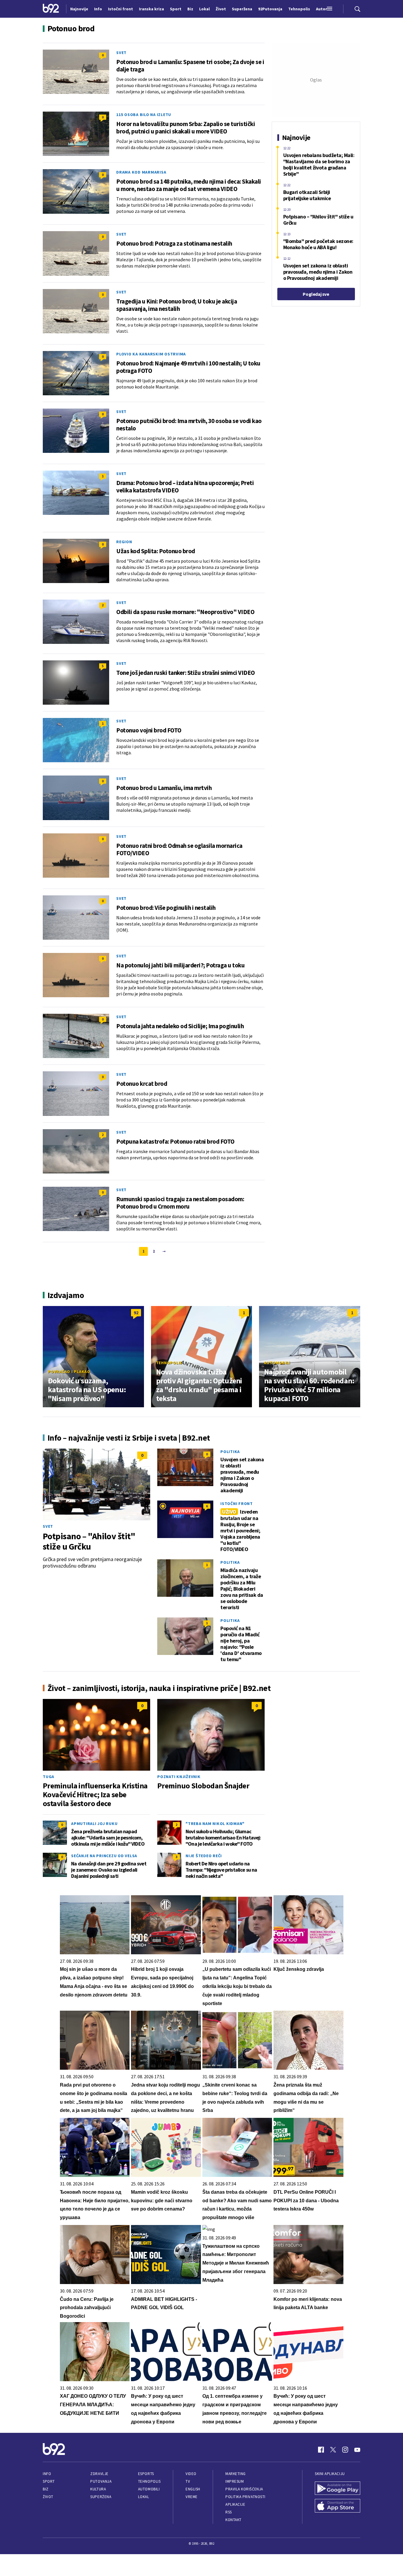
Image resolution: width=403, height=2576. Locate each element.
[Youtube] (357, 2450)
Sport (49, 2481)
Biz (46, 2489)
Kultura (98, 2489)
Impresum (235, 2481)
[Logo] (51, 9)
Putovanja (101, 2481)
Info (47, 2474)
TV (188, 2481)
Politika (230, 1452)
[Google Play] (338, 2489)
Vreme (192, 2497)
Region (124, 542)
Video (191, 2474)
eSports (146, 2474)
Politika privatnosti (245, 2497)
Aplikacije (235, 2504)
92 (136, 1313)
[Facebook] (321, 2450)
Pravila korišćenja (244, 2489)
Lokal (144, 2497)
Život (48, 2497)
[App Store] (338, 2506)
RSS (229, 2512)
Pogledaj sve (316, 294)
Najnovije (79, 9)
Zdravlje (99, 2474)
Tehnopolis (169, 1363)
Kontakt (234, 2520)
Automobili (277, 1363)
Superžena (101, 2497)
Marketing (236, 2474)
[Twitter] (333, 2450)
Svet (121, 53)
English (193, 2489)
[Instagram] (345, 2450)
